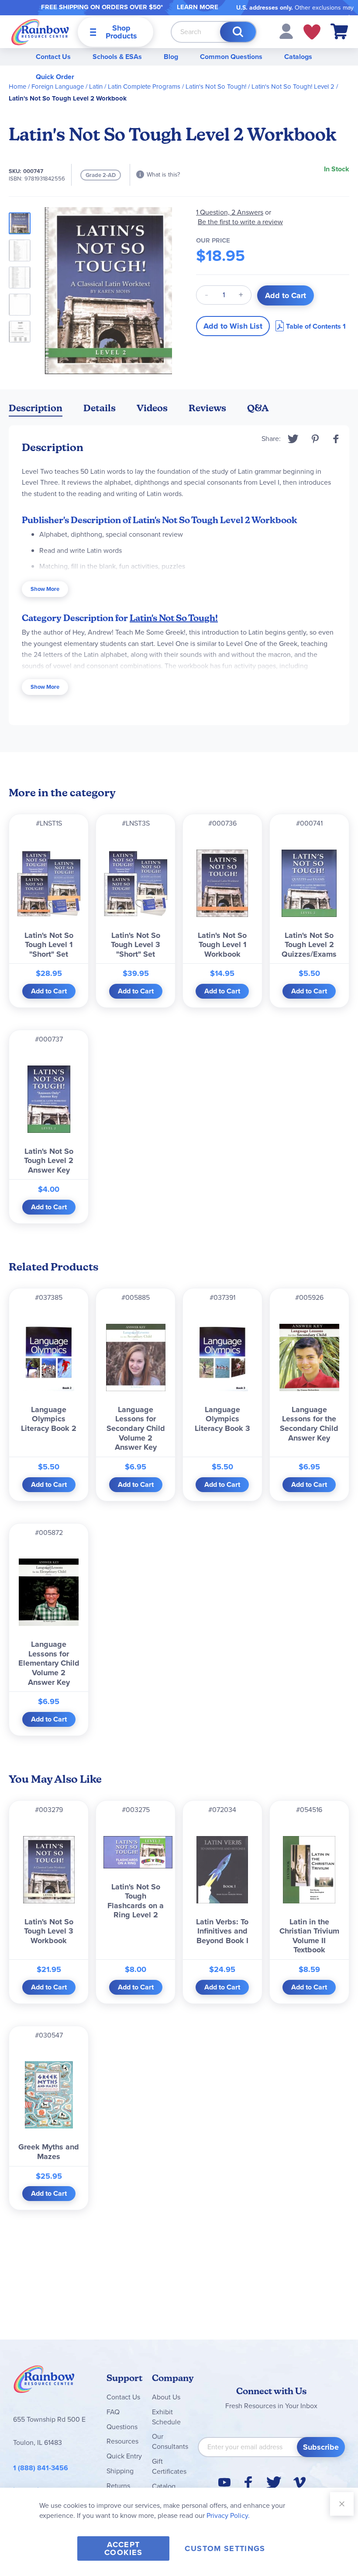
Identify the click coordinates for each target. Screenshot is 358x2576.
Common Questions (231, 57)
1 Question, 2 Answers (230, 212)
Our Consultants (170, 2441)
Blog (171, 57)
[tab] (36, 410)
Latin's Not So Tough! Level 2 (293, 87)
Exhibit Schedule (166, 2417)
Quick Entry (124, 2456)
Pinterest (315, 439)
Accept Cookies (123, 2548)
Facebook (336, 439)
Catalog (164, 2486)
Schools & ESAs (117, 57)
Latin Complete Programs (144, 87)
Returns (118, 2486)
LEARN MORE (198, 7)
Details (100, 408)
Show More (45, 589)
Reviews (207, 408)
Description (36, 408)
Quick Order (55, 77)
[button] (286, 31)
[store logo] (40, 32)
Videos (152, 408)
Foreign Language (58, 87)
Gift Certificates (169, 2466)
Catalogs (298, 57)
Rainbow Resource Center (44, 2382)
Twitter (293, 439)
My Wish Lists (312, 32)
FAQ (113, 2412)
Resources (122, 2441)
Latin (96, 87)
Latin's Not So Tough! (216, 87)
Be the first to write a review (240, 222)
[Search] (238, 32)
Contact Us (53, 57)
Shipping (120, 2471)
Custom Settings (225, 2548)
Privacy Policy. (228, 2515)
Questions (122, 2427)
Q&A (258, 408)
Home (17, 87)
